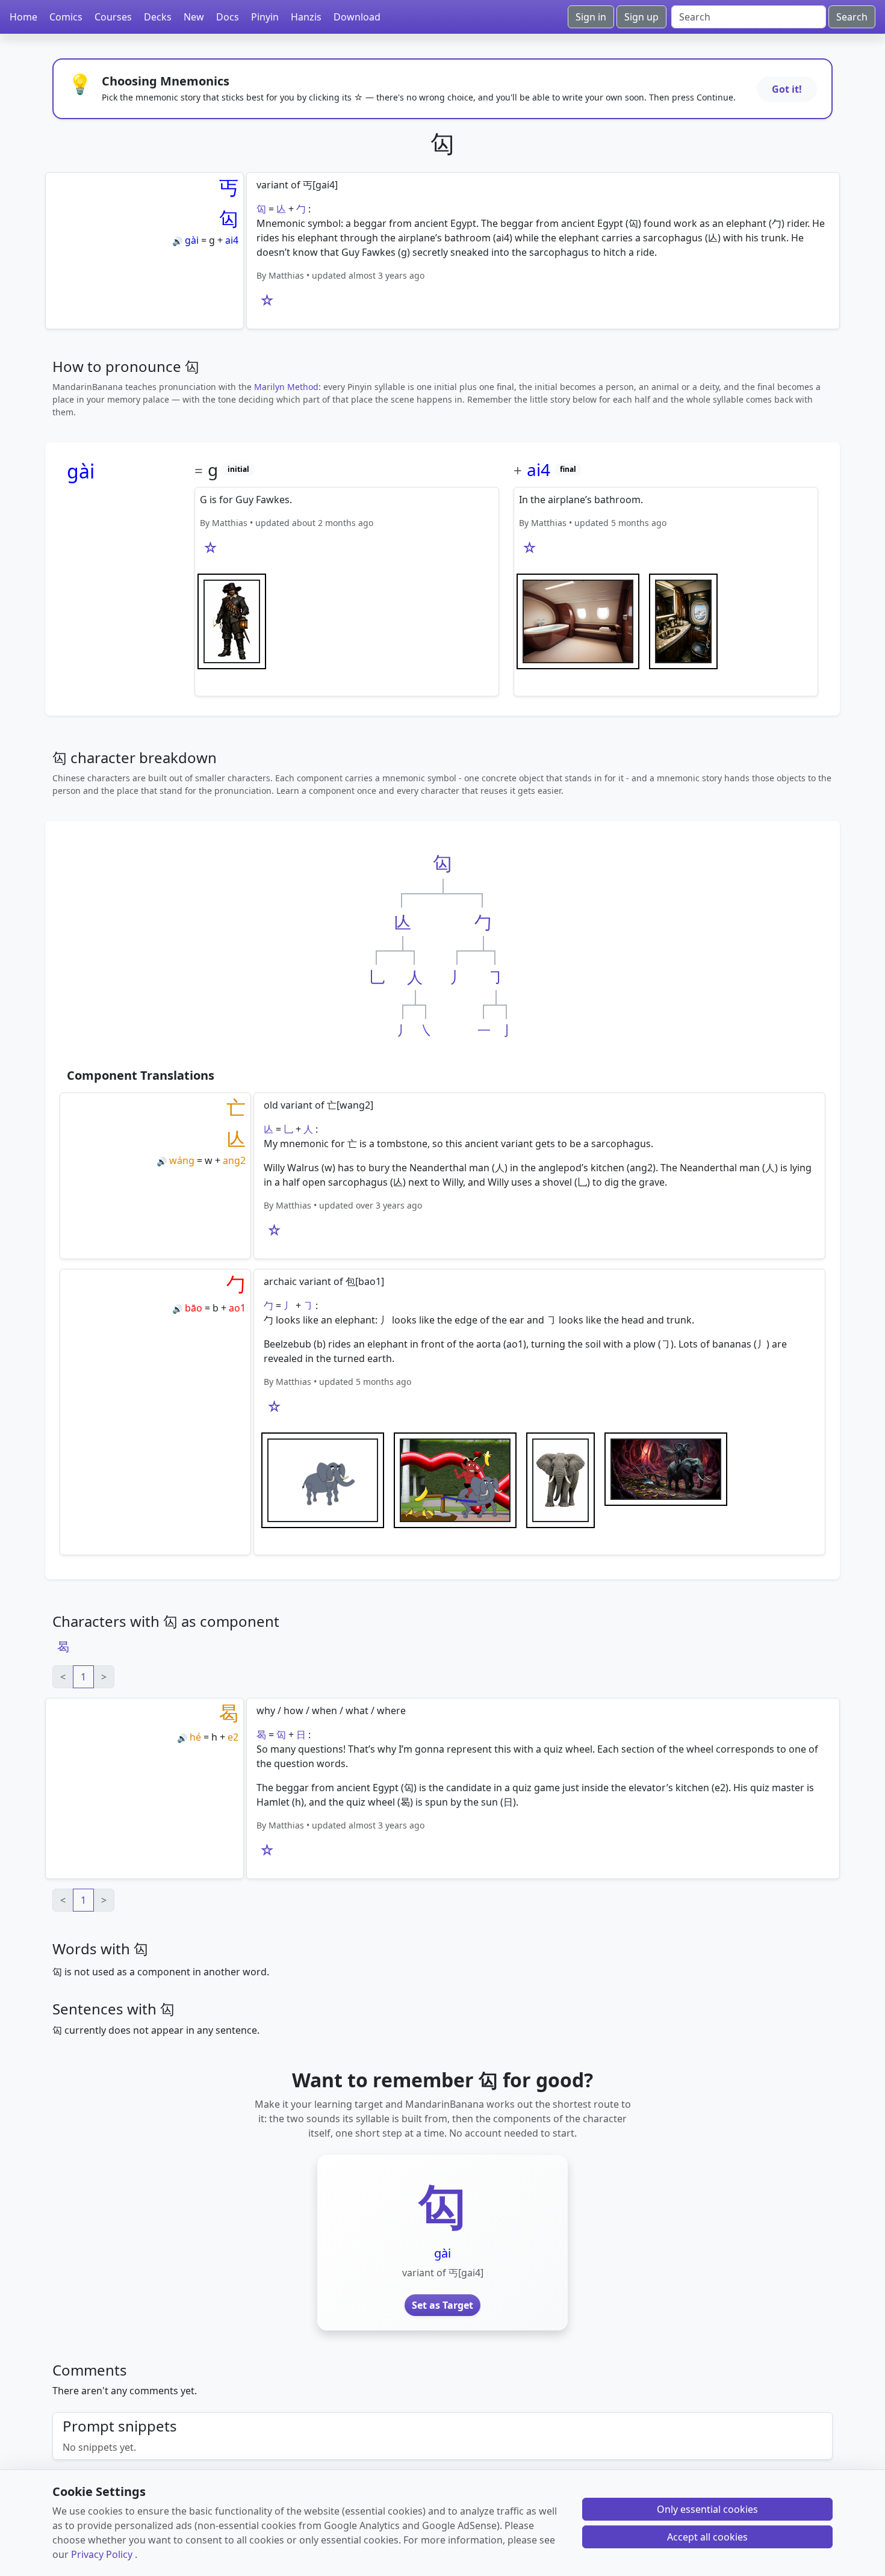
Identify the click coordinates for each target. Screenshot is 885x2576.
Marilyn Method (286, 387)
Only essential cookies (707, 2509)
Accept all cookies (707, 2537)
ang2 (234, 1160)
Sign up (641, 17)
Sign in (591, 17)
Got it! (787, 89)
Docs (228, 17)
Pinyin (265, 17)
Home (23, 17)
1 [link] (83, 1677)
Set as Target (442, 2305)
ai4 (232, 240)
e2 (233, 1737)
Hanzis (306, 17)
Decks (158, 17)
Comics (66, 17)
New (194, 17)
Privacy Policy (102, 2554)
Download (357, 17)
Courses (113, 17)
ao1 (237, 1308)
